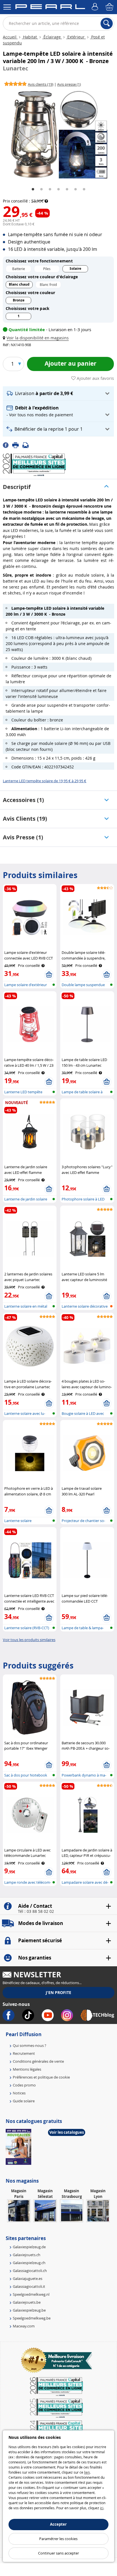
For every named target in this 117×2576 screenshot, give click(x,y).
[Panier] (110, 7)
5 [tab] (67, 189)
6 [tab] (76, 189)
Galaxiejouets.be (27, 2302)
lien (87, 2472)
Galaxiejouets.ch (27, 2255)
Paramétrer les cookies (58, 2539)
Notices (19, 2093)
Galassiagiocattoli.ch (30, 2271)
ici (102, 2508)
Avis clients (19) (25, 819)
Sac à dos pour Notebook (26, 1775)
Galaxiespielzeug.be (29, 2310)
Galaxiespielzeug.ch (29, 2263)
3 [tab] (50, 189)
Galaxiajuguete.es (28, 2278)
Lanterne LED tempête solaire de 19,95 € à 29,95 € (45, 781)
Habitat (30, 37)
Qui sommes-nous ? (30, 2045)
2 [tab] (41, 189)
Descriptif (17, 487)
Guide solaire (24, 2101)
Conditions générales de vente (38, 2061)
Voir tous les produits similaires (29, 1640)
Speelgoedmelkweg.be (32, 2318)
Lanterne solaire (18, 1521)
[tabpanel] (58, 134)
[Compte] (96, 7)
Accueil (10, 37)
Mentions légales (27, 2069)
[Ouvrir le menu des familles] (7, 7)
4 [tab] (58, 189)
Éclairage (52, 37)
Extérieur (76, 37)
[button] (37, 338)
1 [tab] (33, 189)
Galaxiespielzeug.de (29, 2247)
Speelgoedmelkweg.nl (31, 2294)
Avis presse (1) (23, 837)
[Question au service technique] (27, 445)
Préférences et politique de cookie (41, 2077)
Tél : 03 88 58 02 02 (36, 1911)
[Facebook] (8, 445)
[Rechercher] (107, 23)
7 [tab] (84, 189)
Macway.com (24, 2326)
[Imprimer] (17, 445)
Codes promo (24, 2085)
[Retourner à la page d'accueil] (50, 8)
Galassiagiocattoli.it (29, 2286)
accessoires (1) (23, 800)
